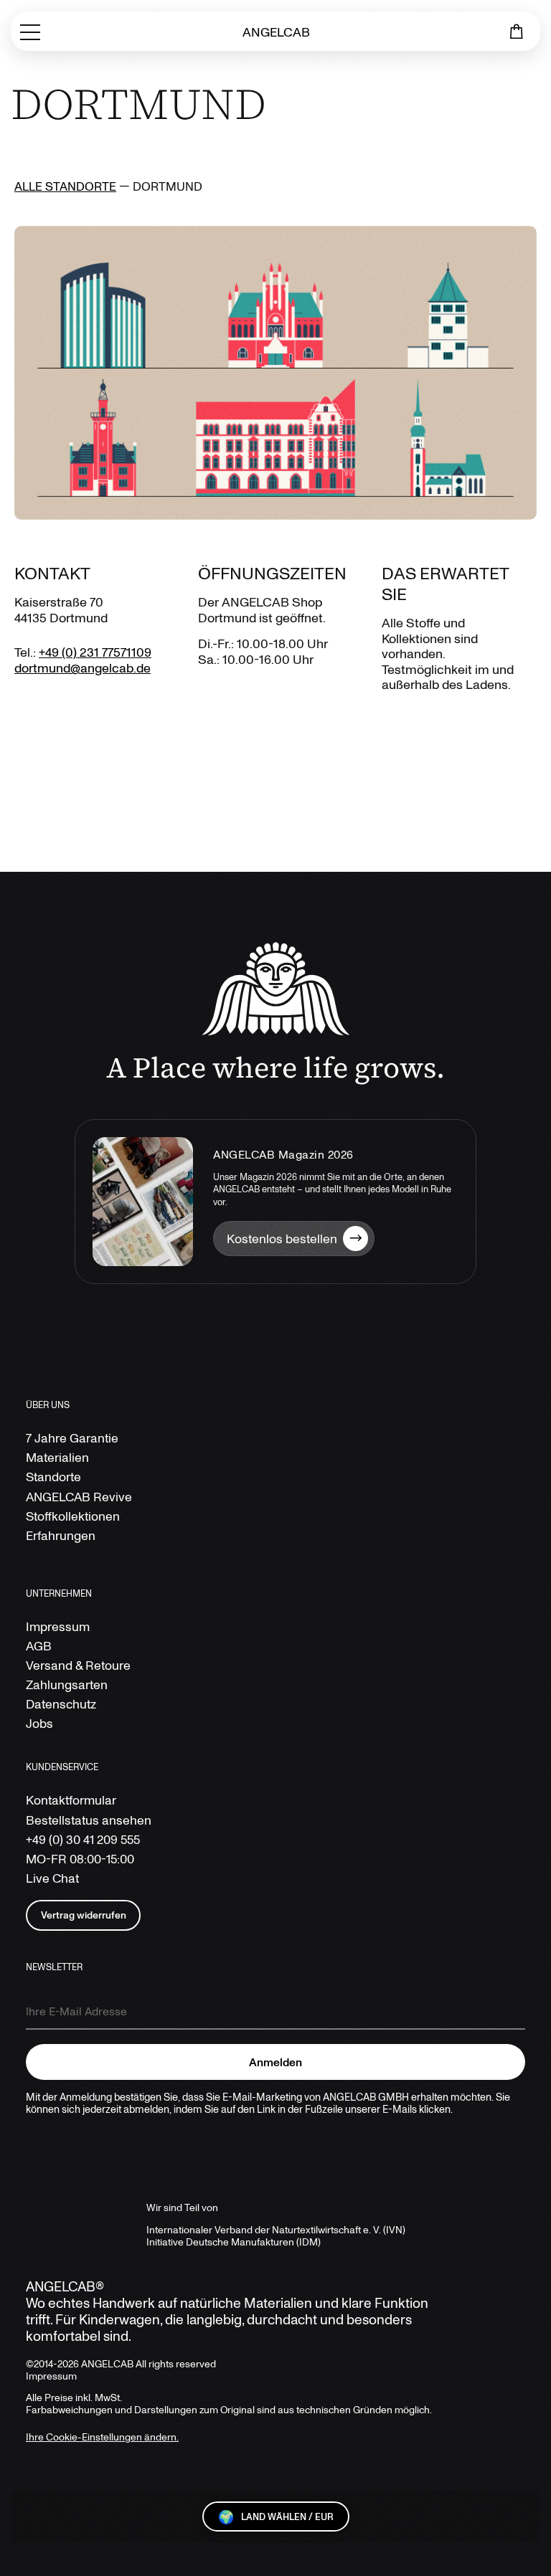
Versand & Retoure (78, 1665)
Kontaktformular (71, 1800)
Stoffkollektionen (73, 1516)
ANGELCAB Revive (79, 1497)
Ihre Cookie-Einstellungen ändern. (102, 2437)
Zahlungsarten (67, 1684)
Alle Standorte (65, 186)
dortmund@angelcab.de (83, 667)
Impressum (58, 1626)
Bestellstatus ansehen (89, 1820)
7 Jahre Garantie (72, 1438)
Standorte (53, 1477)
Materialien (57, 1457)
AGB (39, 1646)
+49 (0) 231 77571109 (95, 652)
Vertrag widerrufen (84, 1915)
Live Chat (52, 1878)
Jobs (39, 1723)
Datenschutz (61, 1704)
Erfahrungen (61, 1535)
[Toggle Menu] (30, 31)
